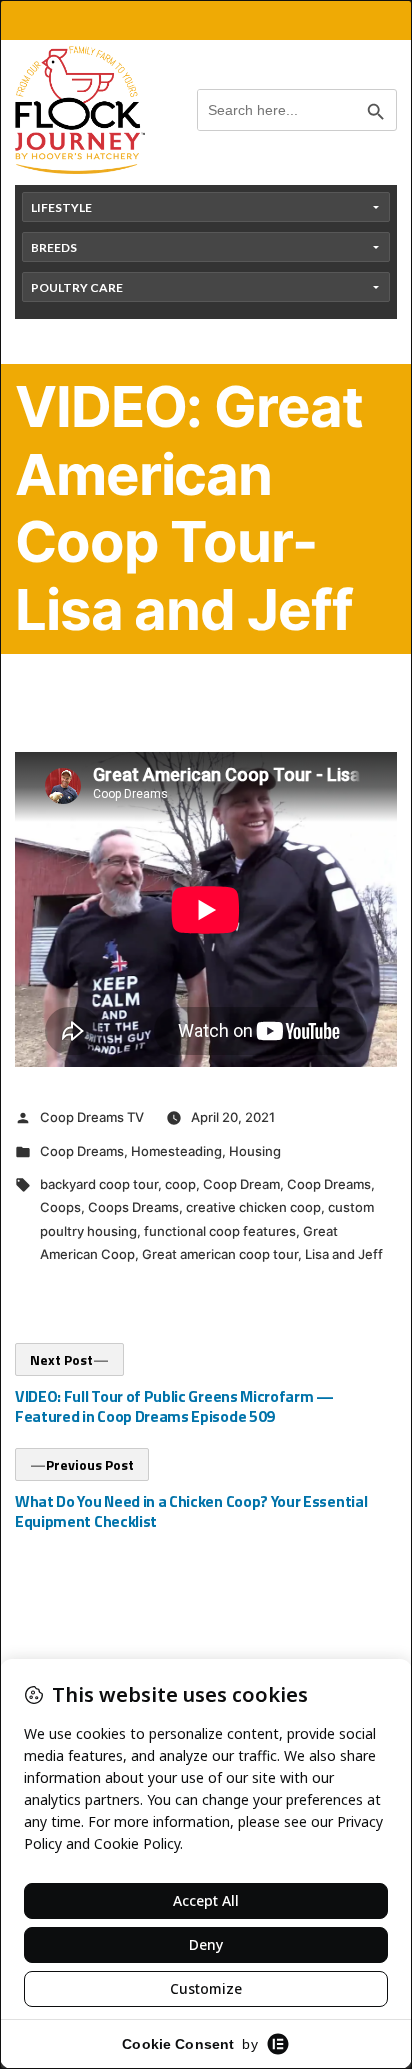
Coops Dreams (133, 1207)
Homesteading (176, 1151)
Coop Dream (241, 1184)
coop (180, 1184)
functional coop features (220, 1231)
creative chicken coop (253, 1207)
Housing (255, 1151)
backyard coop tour (99, 1184)
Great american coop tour (220, 1254)
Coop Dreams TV (92, 1117)
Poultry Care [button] (77, 287)
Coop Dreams (82, 1151)
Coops (60, 1207)
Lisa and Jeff (344, 1254)
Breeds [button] (54, 247)
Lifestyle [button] (61, 207)
